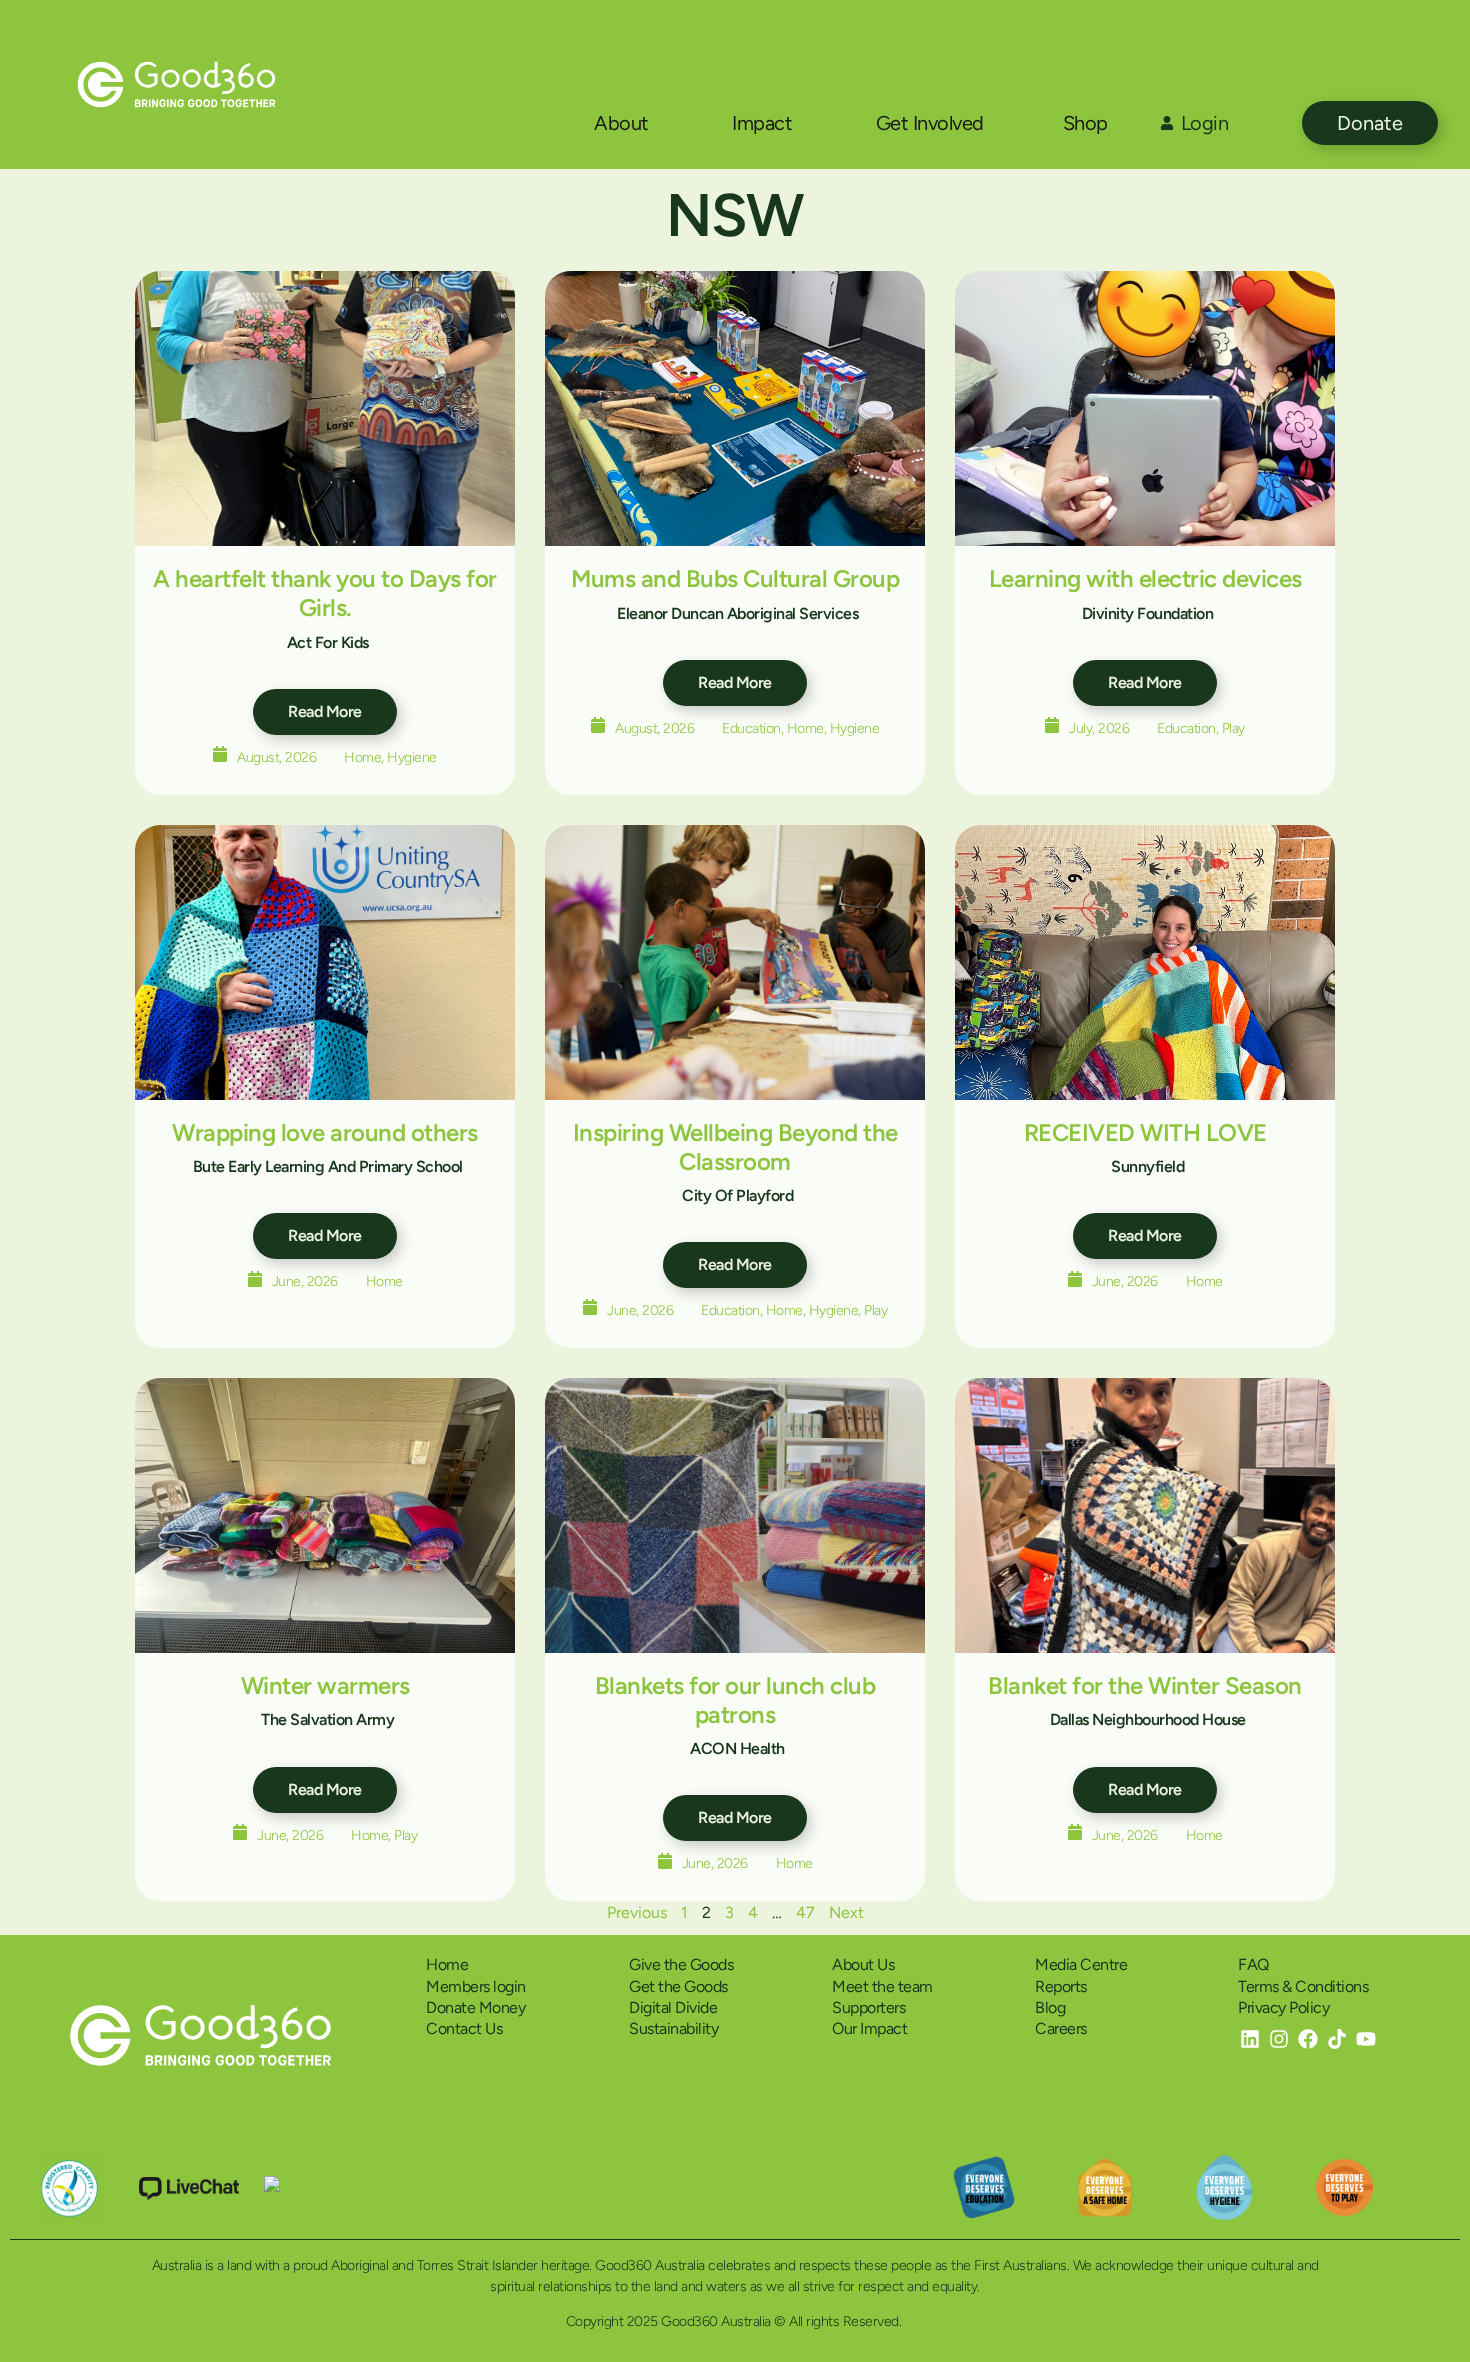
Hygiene (412, 757)
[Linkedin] (1250, 2039)
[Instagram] (1279, 2039)
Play (1233, 728)
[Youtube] (1366, 2039)
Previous (637, 1912)
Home (362, 757)
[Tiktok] (1337, 2039)
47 (805, 1912)
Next (846, 1912)
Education (751, 728)
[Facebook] (1308, 2039)
